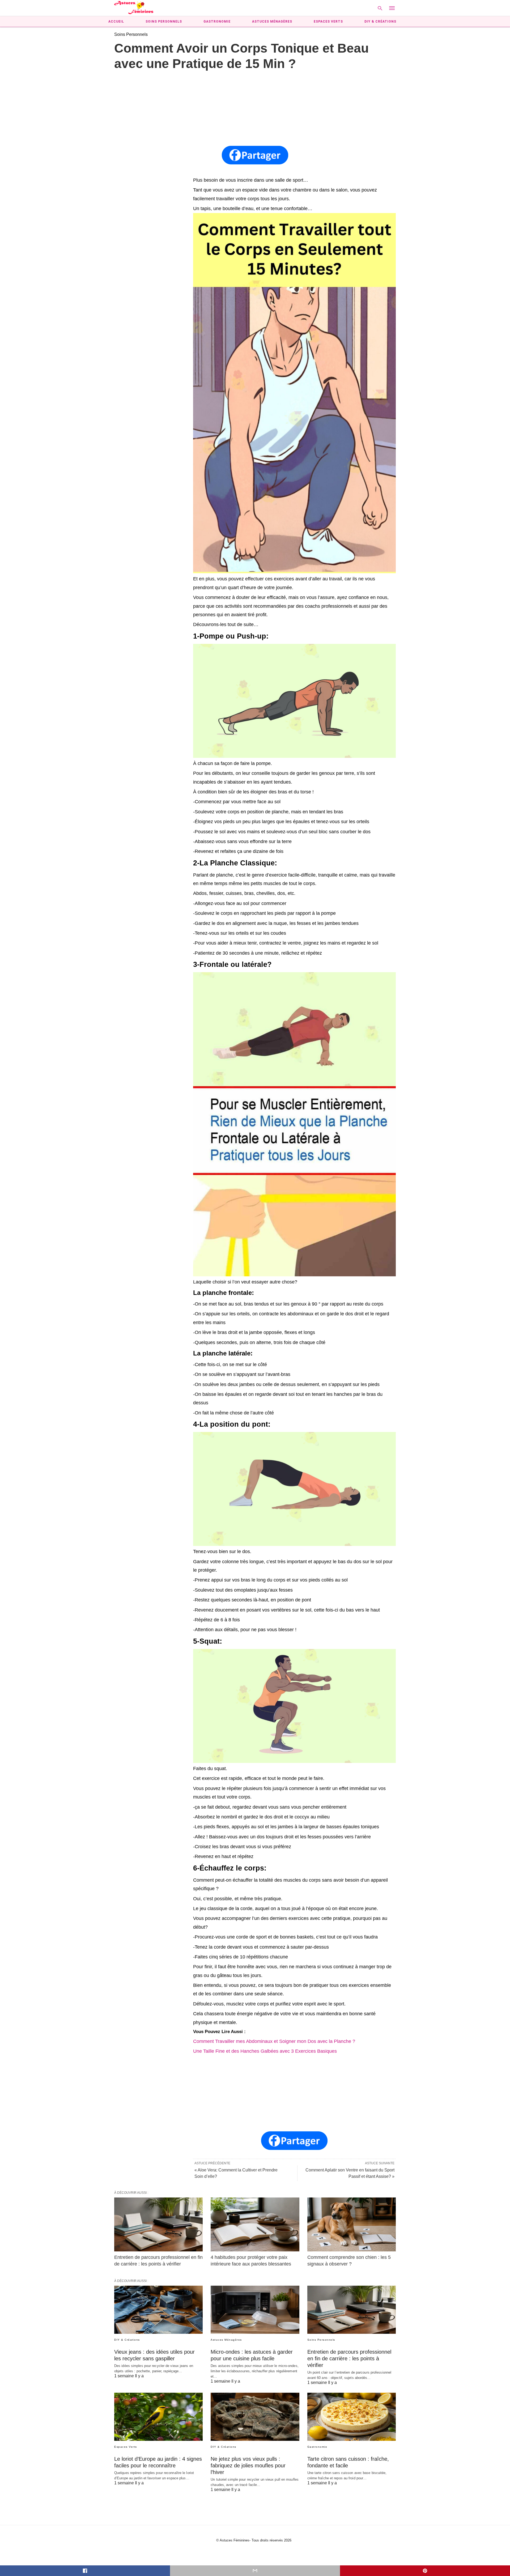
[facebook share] (85, 2571)
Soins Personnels (164, 22)
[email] (255, 2571)
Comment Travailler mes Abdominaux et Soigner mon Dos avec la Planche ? (274, 2041)
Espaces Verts (328, 22)
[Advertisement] (255, 109)
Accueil (116, 22)
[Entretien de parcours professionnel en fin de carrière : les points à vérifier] (158, 2224)
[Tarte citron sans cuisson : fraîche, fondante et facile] (352, 2417)
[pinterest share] (425, 2571)
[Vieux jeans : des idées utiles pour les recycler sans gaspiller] (158, 2310)
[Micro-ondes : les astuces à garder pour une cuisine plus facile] (255, 2310)
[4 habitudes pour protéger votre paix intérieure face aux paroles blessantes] (255, 2224)
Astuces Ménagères (272, 22)
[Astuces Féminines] (134, 8)
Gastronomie (217, 22)
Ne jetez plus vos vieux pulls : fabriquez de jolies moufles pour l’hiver (248, 2466)
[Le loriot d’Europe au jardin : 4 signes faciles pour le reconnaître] (158, 2417)
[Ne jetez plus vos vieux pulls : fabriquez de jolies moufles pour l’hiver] (255, 2417)
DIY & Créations (380, 22)
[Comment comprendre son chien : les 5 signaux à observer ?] (352, 2224)
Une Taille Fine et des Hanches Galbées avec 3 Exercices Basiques (265, 2051)
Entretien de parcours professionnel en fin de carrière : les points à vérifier (349, 2358)
